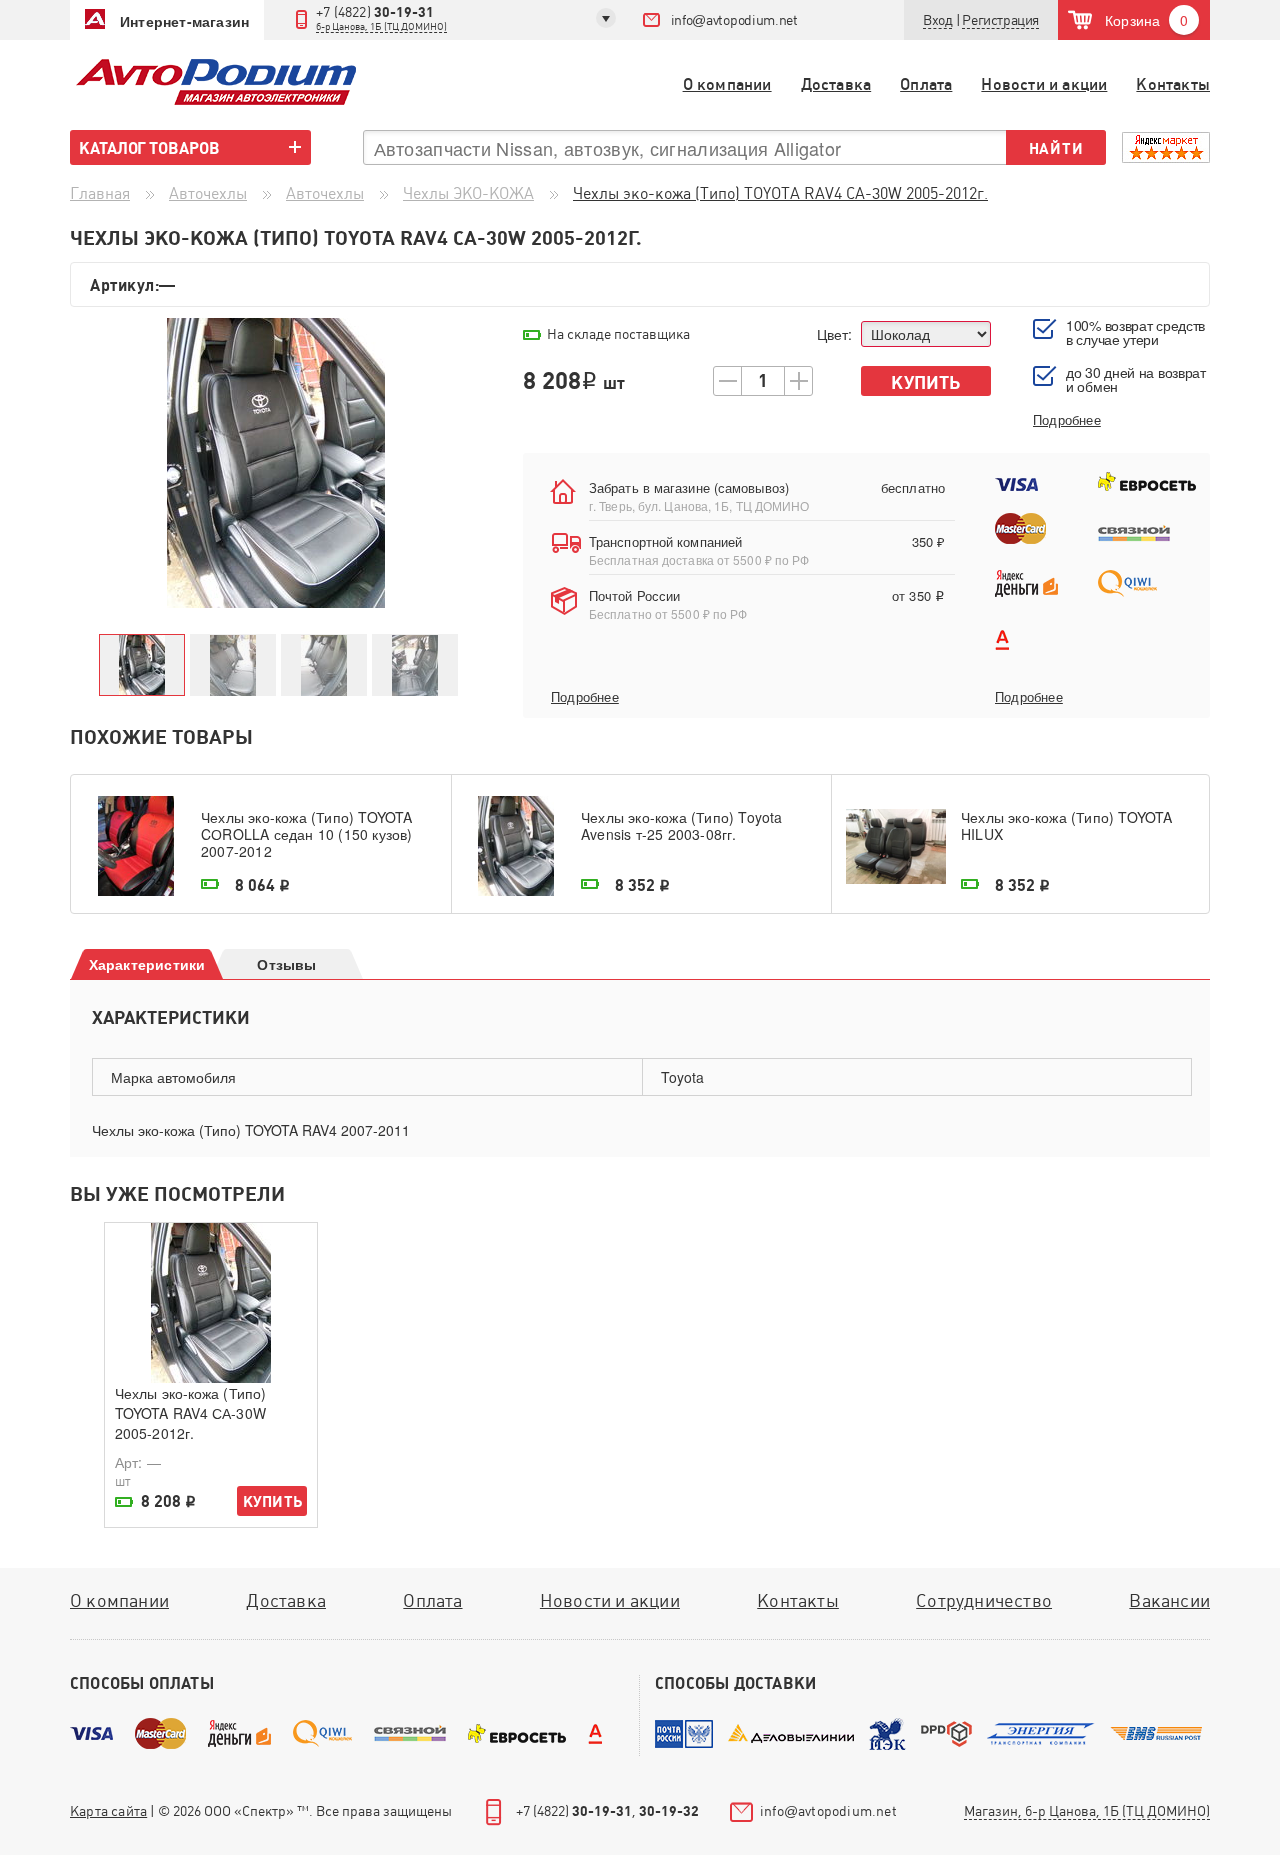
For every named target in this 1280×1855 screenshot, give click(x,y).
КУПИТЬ (272, 1501)
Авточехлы (208, 193)
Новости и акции (1044, 84)
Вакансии (1169, 1600)
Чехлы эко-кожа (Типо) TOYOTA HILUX (1067, 826)
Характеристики (147, 964)
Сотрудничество (984, 1600)
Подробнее (585, 697)
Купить (925, 382)
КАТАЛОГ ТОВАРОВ (149, 148)
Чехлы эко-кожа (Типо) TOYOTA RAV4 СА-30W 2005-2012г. (190, 1413)
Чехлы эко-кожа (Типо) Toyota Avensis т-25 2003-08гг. (682, 826)
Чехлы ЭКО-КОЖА (468, 193)
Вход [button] (937, 20)
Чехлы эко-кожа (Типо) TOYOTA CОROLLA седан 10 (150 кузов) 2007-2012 (307, 834)
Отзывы (286, 964)
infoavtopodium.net (734, 20)
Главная (100, 193)
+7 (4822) (381, 18)
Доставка (836, 84)
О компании (727, 84)
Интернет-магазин (184, 21)
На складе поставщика (618, 334)
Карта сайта (108, 1811)
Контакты (1173, 84)
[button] (1000, 20)
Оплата (926, 84)
